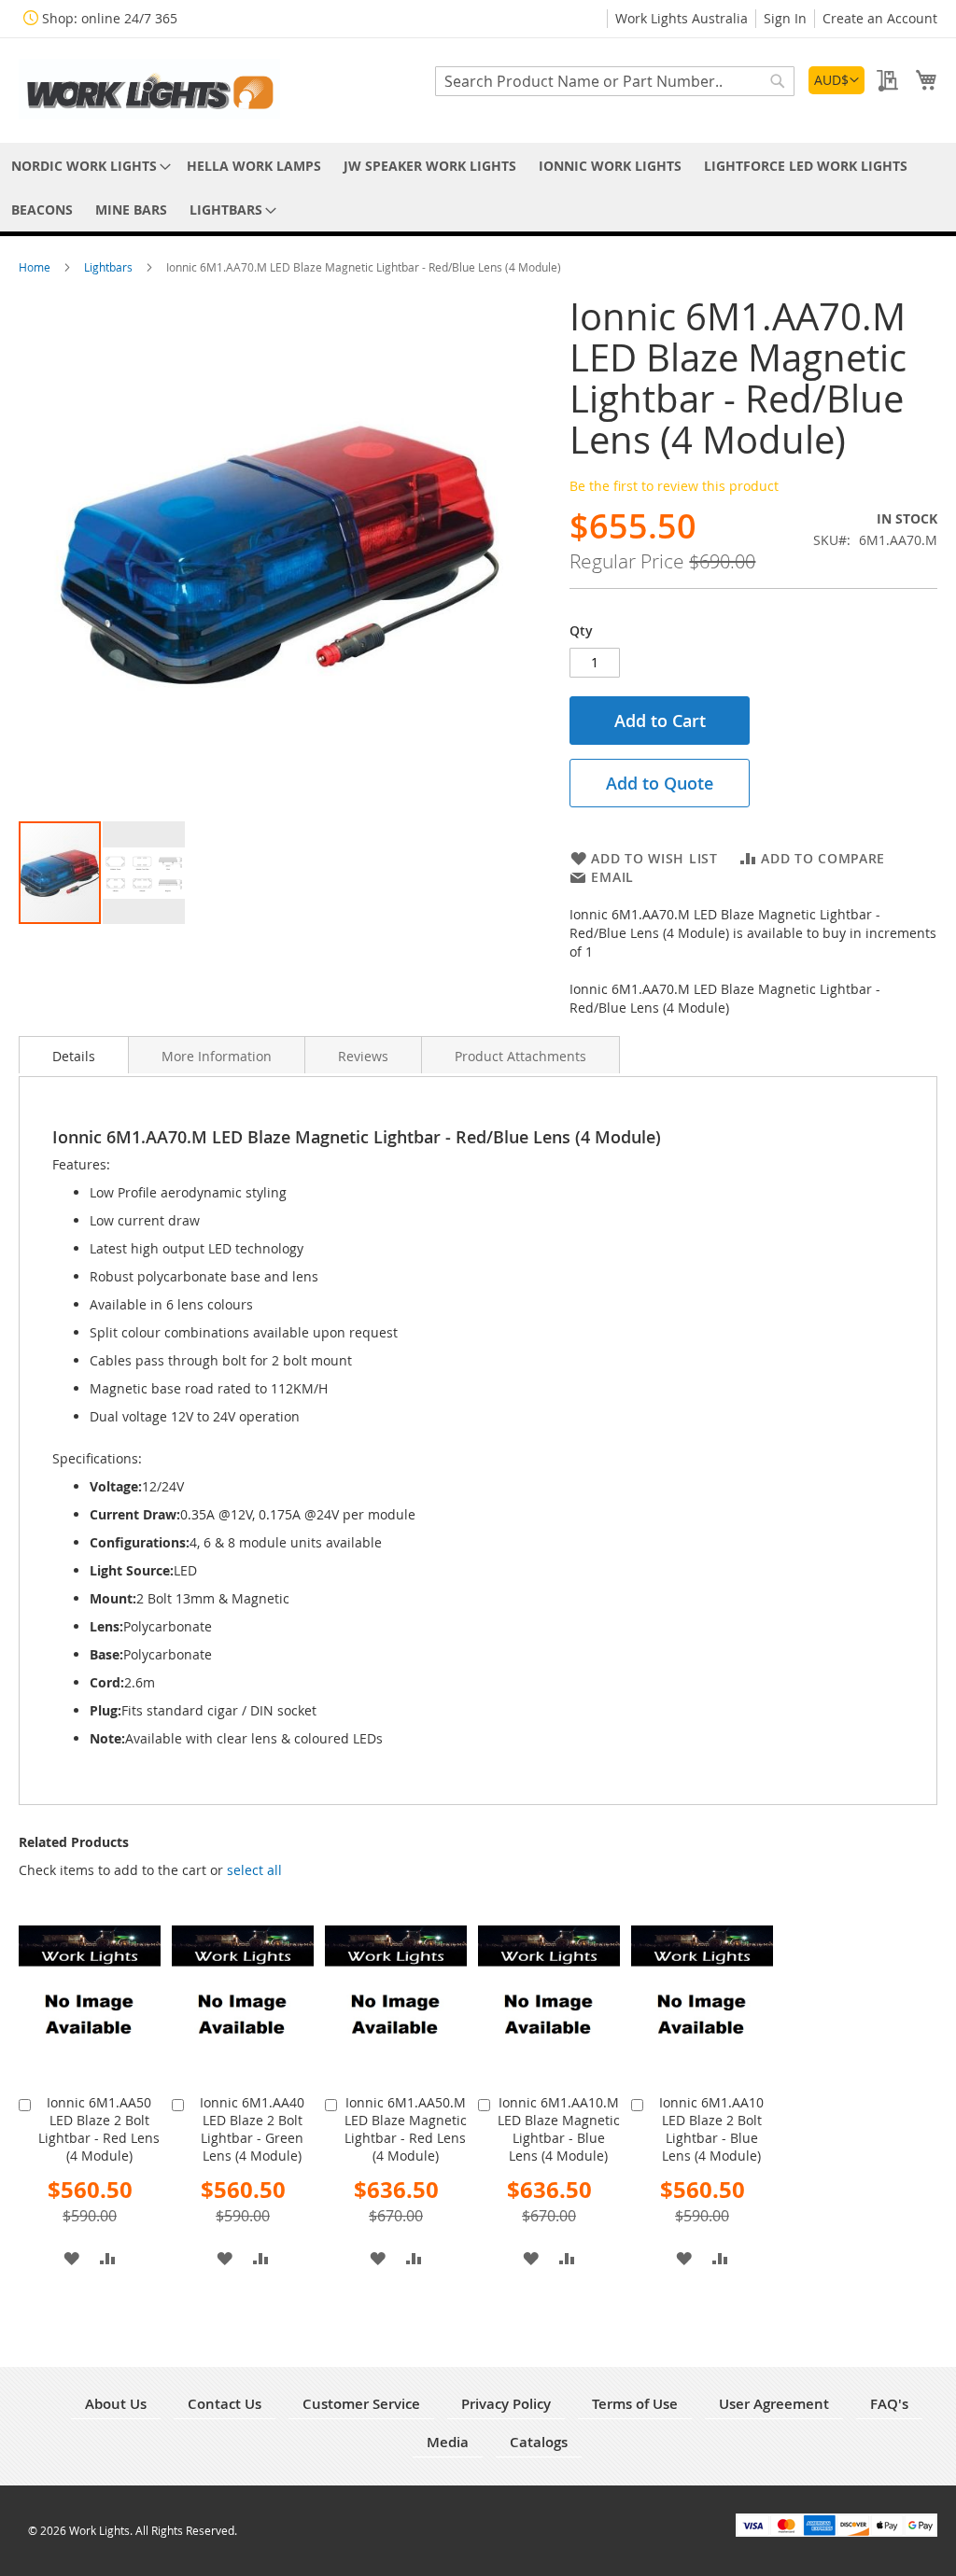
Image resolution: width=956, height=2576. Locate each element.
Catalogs (539, 2442)
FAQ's (889, 2404)
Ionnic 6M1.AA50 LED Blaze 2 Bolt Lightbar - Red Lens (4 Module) (99, 2129)
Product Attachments (520, 1056)
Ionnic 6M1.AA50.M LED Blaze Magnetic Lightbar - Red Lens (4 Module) (406, 2129)
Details (74, 1056)
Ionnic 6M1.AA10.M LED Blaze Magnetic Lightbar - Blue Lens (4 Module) (559, 2129)
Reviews (363, 1056)
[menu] (478, 188)
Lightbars (110, 267)
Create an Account (880, 18)
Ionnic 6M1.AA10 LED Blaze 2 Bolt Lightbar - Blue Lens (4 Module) (711, 2129)
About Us (116, 2404)
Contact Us (225, 2404)
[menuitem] (88, 166)
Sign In (785, 18)
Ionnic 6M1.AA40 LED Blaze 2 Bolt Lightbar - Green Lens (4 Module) (252, 2129)
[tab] (74, 1055)
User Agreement (774, 2404)
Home (36, 267)
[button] (836, 80)
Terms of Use (635, 2404)
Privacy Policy (506, 2404)
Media (448, 2442)
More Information (217, 1056)
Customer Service (361, 2404)
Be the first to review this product (674, 486)
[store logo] (149, 89)
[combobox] (615, 81)
